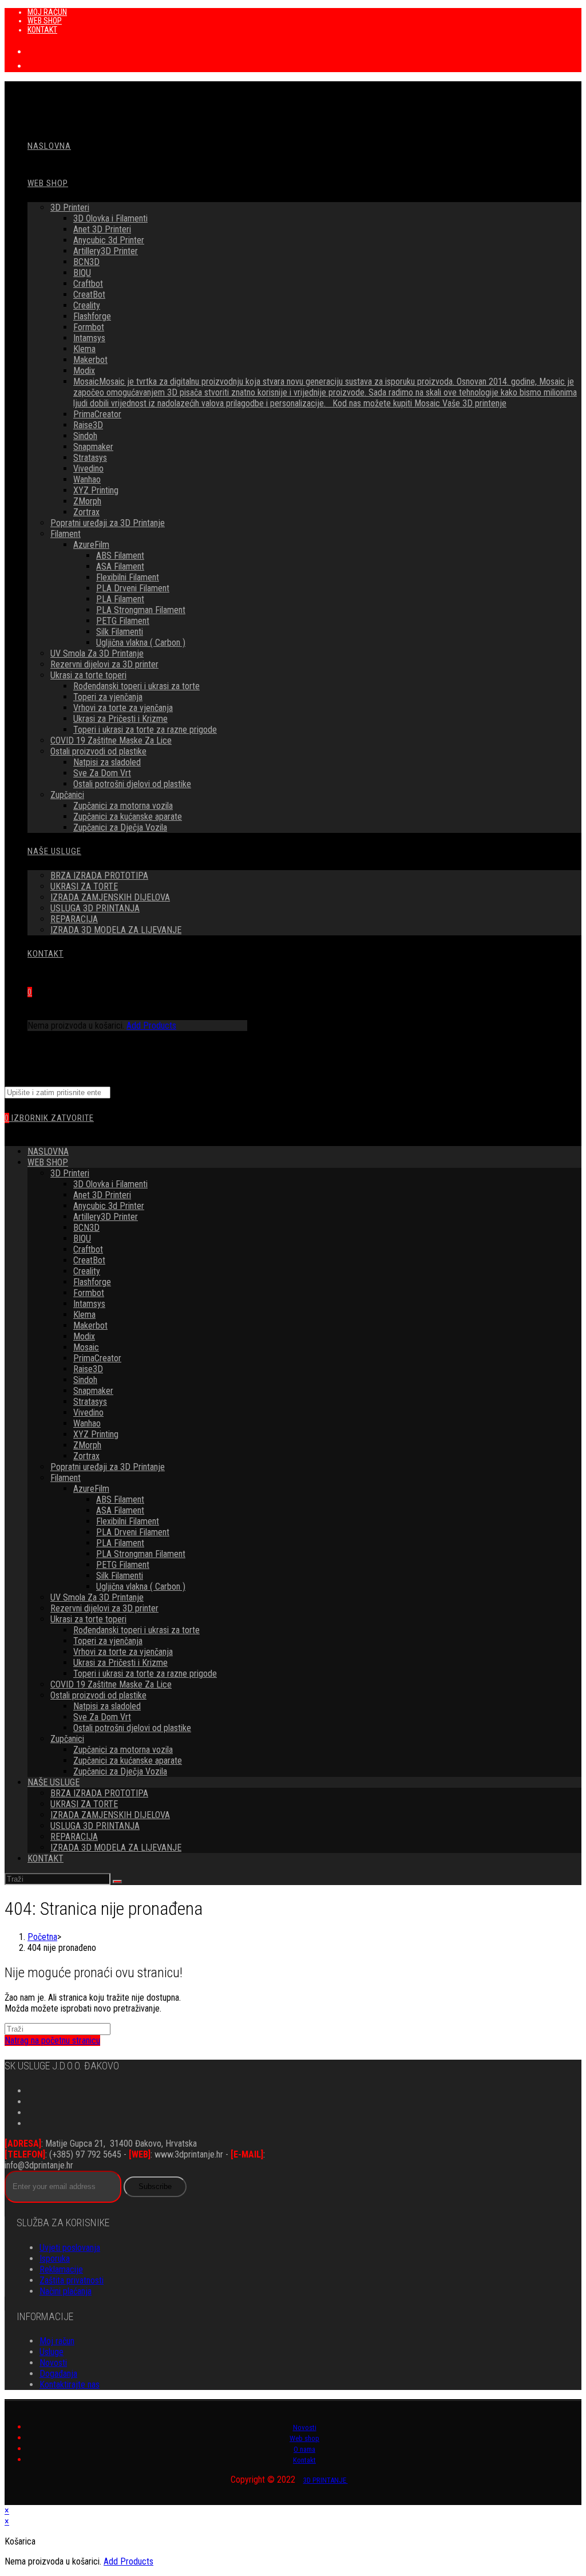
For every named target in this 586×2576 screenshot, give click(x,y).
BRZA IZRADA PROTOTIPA (99, 1793)
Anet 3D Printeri (102, 1195)
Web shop (304, 2438)
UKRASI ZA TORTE (84, 1804)
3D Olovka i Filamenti (110, 1184)
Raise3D (88, 1369)
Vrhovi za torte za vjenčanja (123, 1652)
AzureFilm (91, 1489)
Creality (87, 1271)
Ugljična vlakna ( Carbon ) (141, 1587)
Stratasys (90, 1402)
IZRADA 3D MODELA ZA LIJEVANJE (116, 1848)
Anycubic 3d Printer (109, 1206)
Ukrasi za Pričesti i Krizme (120, 1663)
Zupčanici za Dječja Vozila (120, 1771)
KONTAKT (42, 30)
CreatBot (89, 1260)
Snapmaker (93, 1391)
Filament (66, 1478)
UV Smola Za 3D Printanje (97, 1597)
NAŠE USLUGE (54, 1782)
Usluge (52, 2352)
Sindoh (85, 1380)
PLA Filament (120, 1543)
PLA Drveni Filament (133, 1532)
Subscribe (155, 2186)
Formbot (89, 1293)
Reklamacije (61, 2269)
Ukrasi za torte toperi (88, 1619)
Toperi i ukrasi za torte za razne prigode (145, 1674)
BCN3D (86, 1228)
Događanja (58, 2374)
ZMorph (87, 1445)
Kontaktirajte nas (70, 2385)
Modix (84, 1336)
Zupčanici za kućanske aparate (128, 1761)
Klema (84, 1315)
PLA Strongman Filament (141, 1554)
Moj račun (57, 2341)
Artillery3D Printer (106, 1217)
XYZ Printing (96, 1434)
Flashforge (92, 1282)
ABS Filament (120, 1500)
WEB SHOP (45, 21)
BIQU (82, 1238)
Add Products (151, 1026)
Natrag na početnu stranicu (52, 2040)
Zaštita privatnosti (72, 2280)
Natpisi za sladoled (107, 1706)
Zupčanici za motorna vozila (123, 1750)
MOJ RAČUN (47, 12)
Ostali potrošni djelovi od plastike (132, 1728)
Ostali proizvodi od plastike (98, 1695)
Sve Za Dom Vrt (102, 1717)
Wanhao (87, 1423)
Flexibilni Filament (128, 1521)
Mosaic (86, 1347)
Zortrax (86, 1456)
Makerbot (90, 1325)
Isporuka (55, 2259)
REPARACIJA (74, 1837)
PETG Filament (123, 1565)
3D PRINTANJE (326, 2480)
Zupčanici (67, 1739)
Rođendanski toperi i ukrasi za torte (136, 1630)
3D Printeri (70, 1173)
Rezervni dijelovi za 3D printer (104, 1608)
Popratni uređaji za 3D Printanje (108, 1467)
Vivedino (88, 1413)
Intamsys (89, 1304)
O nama (304, 2449)
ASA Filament (120, 1510)
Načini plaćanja (66, 2291)
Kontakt (304, 2460)
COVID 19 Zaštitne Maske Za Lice (111, 1684)
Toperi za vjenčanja (108, 1641)
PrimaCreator (97, 1358)
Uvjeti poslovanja (70, 2248)
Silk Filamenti (120, 1576)
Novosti (53, 2363)
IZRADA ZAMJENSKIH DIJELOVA (110, 1815)
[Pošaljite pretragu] (117, 1882)
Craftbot (88, 1249)
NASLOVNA (48, 1151)
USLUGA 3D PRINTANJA (95, 1826)
